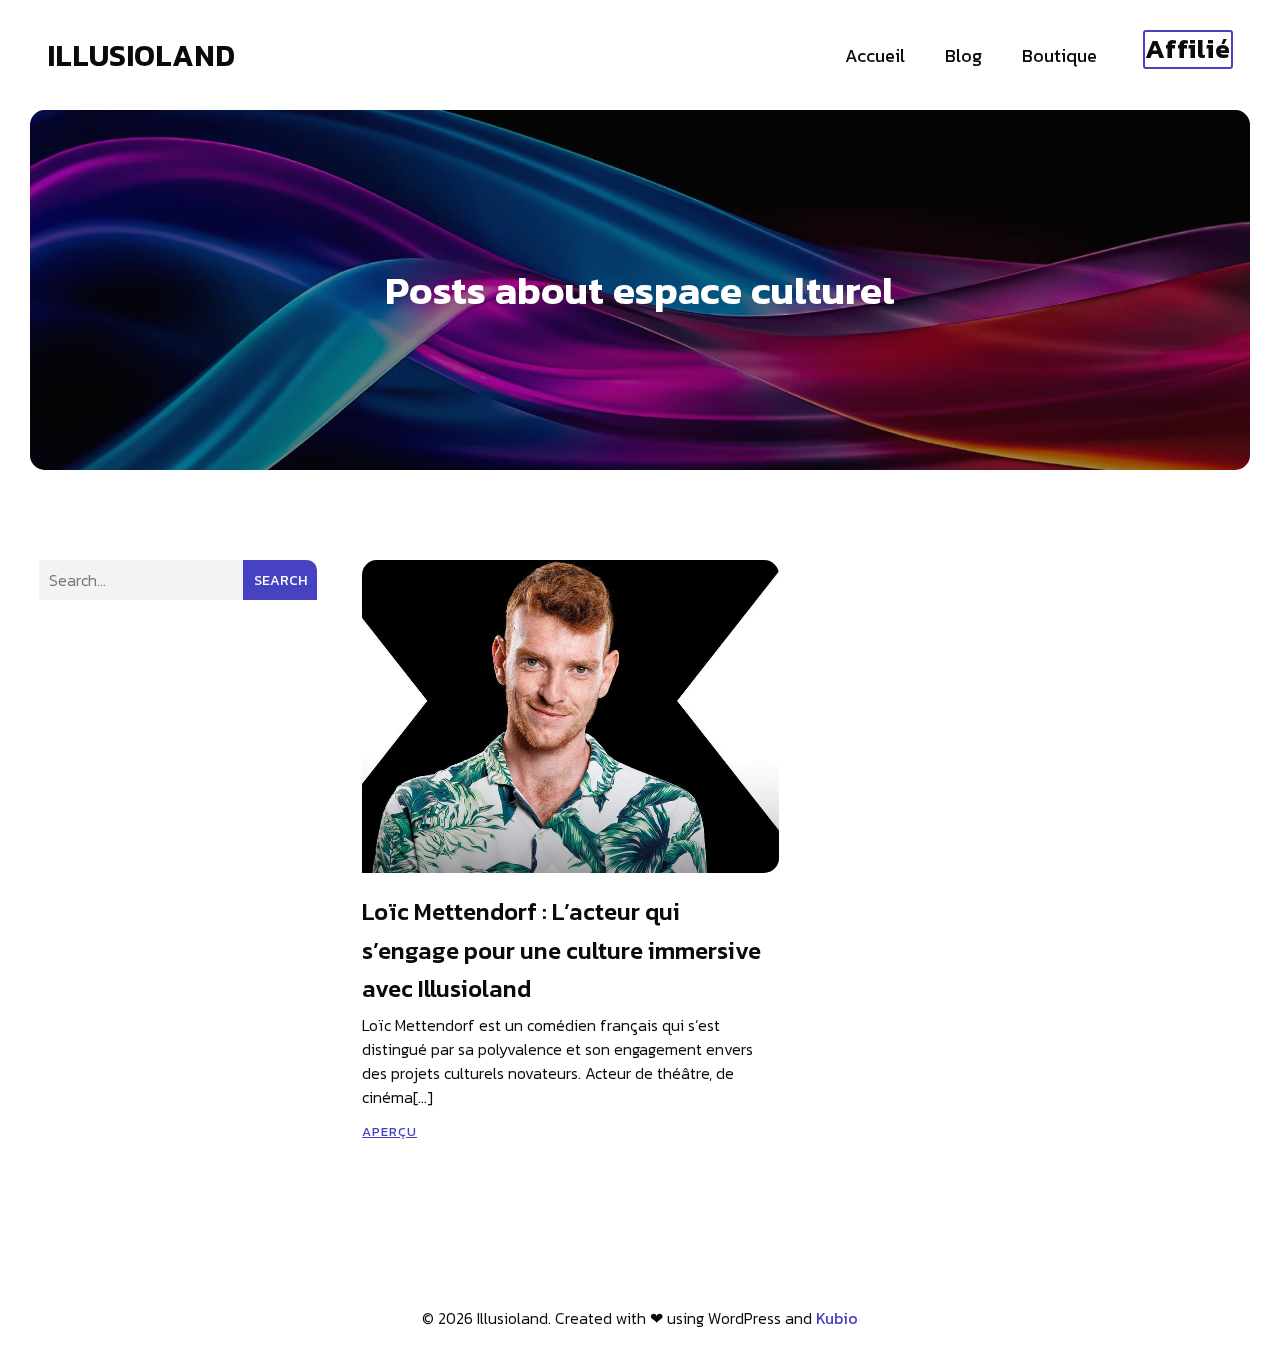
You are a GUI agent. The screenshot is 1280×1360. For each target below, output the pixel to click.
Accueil (875, 55)
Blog (963, 55)
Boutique (1059, 55)
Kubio (837, 1318)
